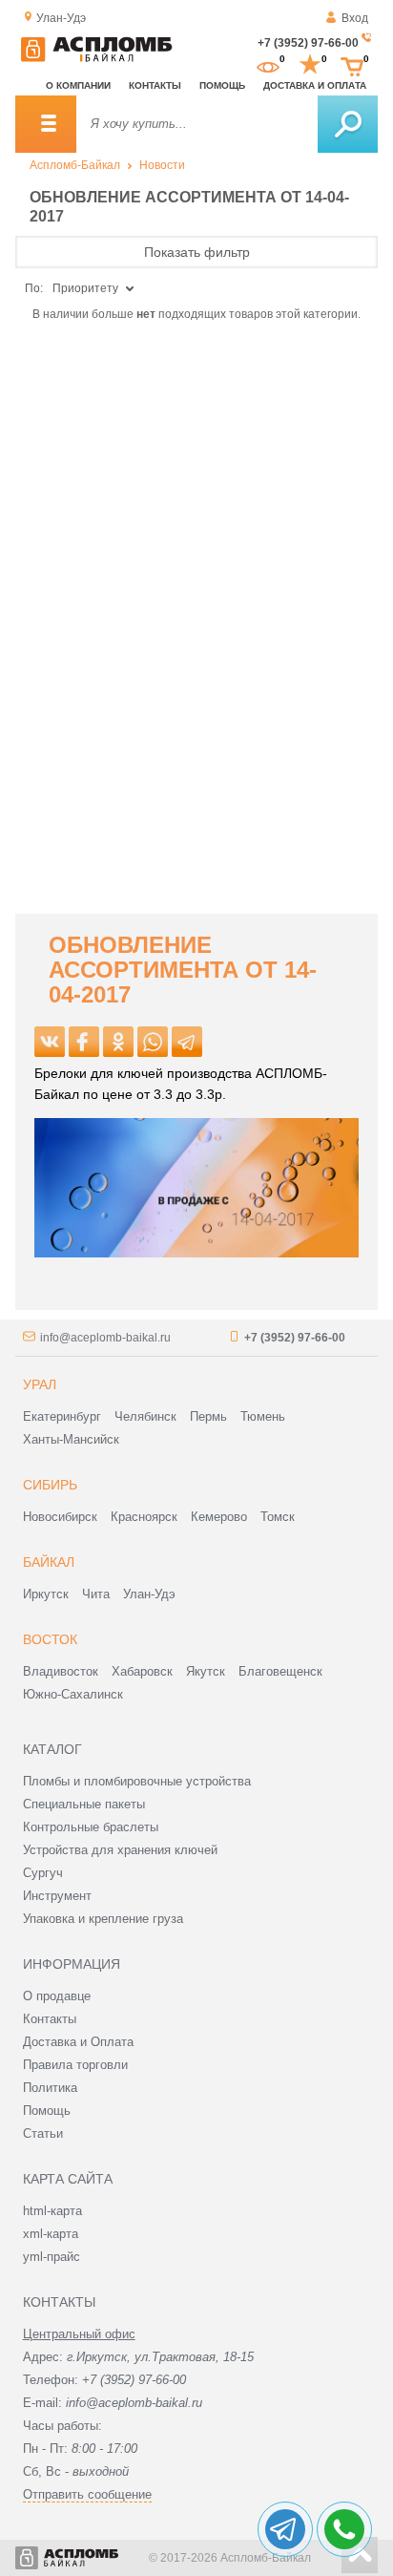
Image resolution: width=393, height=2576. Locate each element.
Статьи (43, 2133)
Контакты (155, 85)
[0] (268, 65)
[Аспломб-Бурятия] (96, 58)
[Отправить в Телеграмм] (187, 1042)
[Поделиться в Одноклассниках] (118, 1042)
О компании (78, 85)
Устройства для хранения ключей (120, 1850)
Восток (50, 1639)
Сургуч (43, 1873)
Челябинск (145, 1416)
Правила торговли (75, 2065)
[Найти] (348, 124)
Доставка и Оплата (78, 2042)
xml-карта (51, 2234)
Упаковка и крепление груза (103, 1919)
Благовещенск (280, 1671)
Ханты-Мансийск (71, 1439)
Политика (50, 2088)
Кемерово (219, 1517)
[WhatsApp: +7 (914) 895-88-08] (344, 2529)
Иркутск (46, 1594)
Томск (278, 1517)
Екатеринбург (62, 1416)
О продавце (57, 1996)
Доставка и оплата (315, 85)
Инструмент (57, 1896)
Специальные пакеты (84, 1804)
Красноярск (144, 1517)
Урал (40, 1384)
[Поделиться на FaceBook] (84, 1042)
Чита (96, 1594)
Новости (162, 165)
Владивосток (61, 1671)
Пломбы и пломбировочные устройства (137, 1781)
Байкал (49, 1562)
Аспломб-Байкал (75, 165)
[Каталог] (46, 124)
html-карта (52, 2211)
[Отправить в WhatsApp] (153, 1042)
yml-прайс (52, 2257)
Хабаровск (142, 1671)
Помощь (222, 85)
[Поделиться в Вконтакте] (50, 1042)
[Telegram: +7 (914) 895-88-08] (285, 2529)
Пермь (208, 1416)
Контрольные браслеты (91, 1827)
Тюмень (263, 1416)
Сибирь (50, 1485)
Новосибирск (60, 1517)
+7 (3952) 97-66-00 (308, 43)
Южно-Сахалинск (73, 1694)
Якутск (206, 1671)
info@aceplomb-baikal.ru (105, 1338)
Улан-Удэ (149, 1594)
